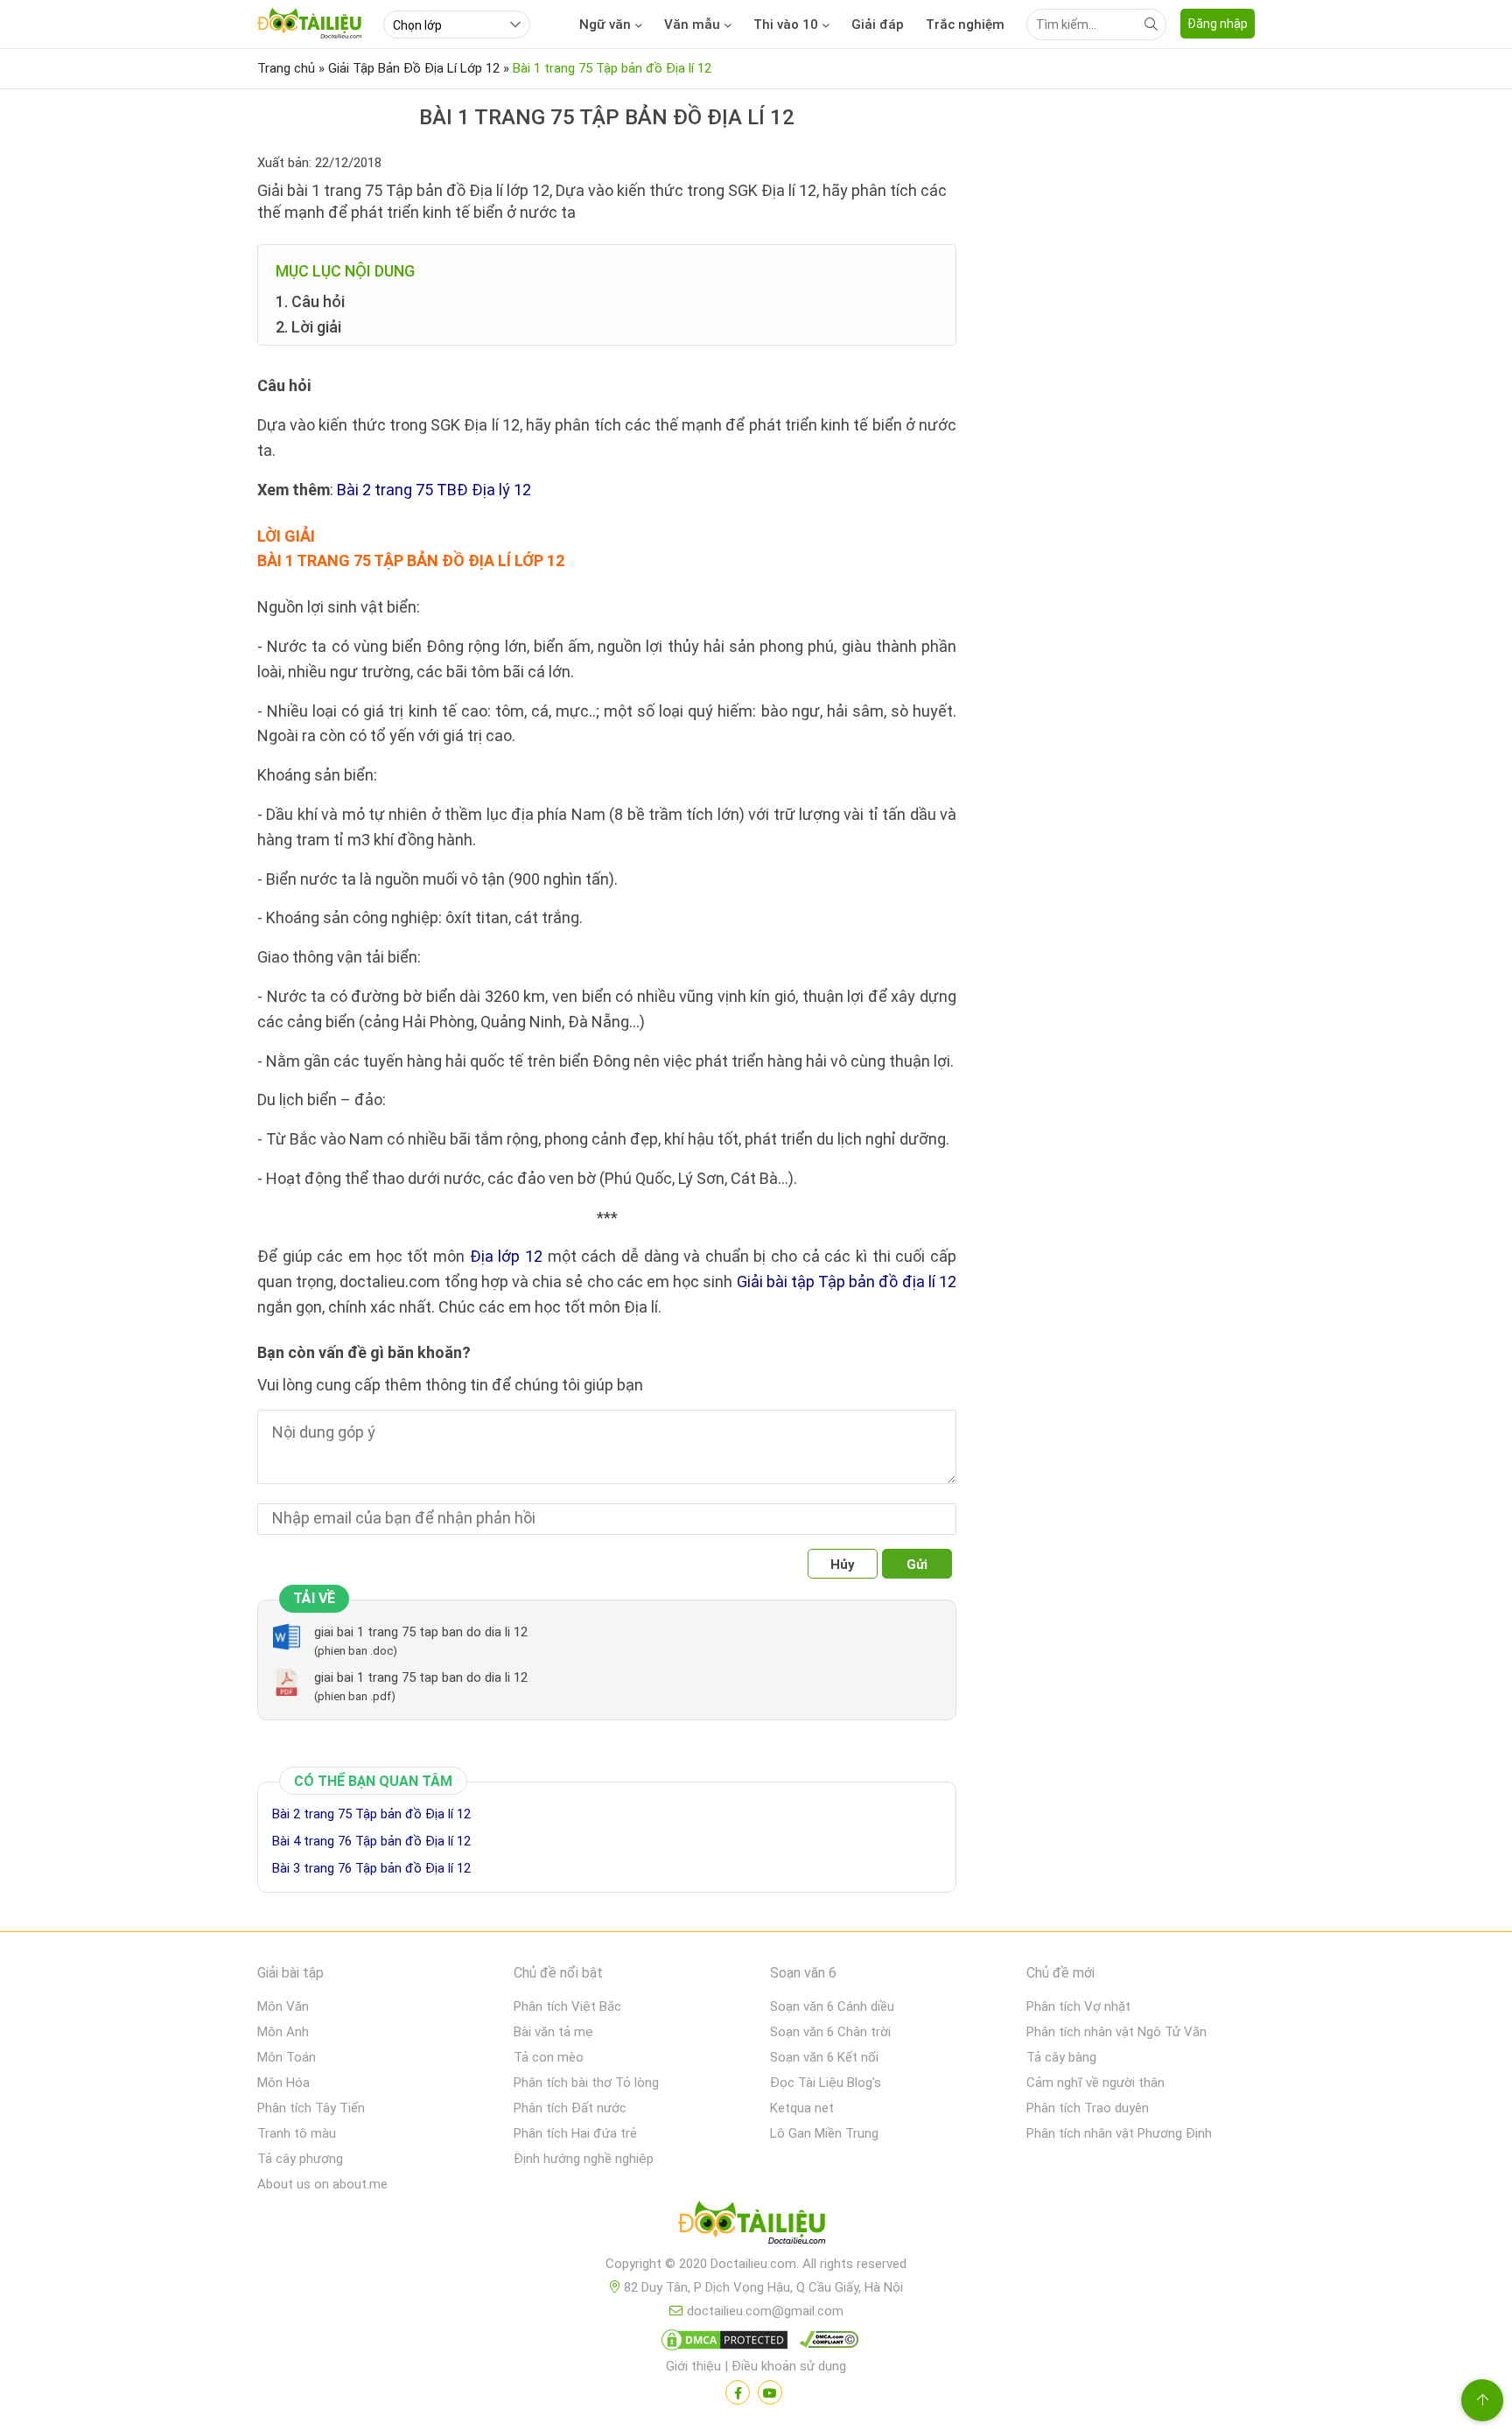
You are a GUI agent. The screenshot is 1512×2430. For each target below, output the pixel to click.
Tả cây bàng (1061, 2057)
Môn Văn (283, 2006)
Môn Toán (287, 2057)
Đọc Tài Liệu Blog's (826, 2083)
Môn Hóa (283, 2083)
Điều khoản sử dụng (789, 2366)
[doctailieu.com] (756, 2226)
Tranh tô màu (297, 2133)
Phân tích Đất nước (570, 2108)
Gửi (917, 1565)
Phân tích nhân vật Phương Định (1119, 2133)
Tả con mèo (549, 2057)
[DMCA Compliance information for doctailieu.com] (825, 2343)
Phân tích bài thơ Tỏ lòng (586, 2083)
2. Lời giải (308, 327)
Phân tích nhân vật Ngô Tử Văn (1116, 2032)
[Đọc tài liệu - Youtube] (770, 2392)
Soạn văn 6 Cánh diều (832, 2006)
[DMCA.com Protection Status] (722, 2343)
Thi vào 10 (786, 25)
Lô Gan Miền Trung (824, 2133)
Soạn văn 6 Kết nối (824, 2057)
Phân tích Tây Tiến (311, 2108)
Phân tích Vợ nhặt (1078, 2006)
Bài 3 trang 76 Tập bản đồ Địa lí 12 (371, 1868)
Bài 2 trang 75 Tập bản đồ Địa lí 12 (371, 1814)
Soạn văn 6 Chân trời (830, 2032)
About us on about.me (322, 2184)
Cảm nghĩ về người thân (1095, 2083)
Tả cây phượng (300, 2159)
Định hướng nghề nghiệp (584, 2159)
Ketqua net (802, 2108)
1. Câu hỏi (310, 301)
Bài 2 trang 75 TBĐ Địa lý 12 (434, 490)
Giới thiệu (693, 2366)
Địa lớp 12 (506, 1256)
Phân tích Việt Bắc (567, 2006)
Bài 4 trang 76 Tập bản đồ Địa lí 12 (371, 1841)
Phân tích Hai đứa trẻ (575, 2133)
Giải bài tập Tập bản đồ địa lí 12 (847, 1282)
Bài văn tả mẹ (553, 2032)
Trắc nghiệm (965, 25)
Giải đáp (878, 25)
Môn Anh (283, 2032)
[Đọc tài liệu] (738, 2392)
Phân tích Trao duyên (1088, 2108)
